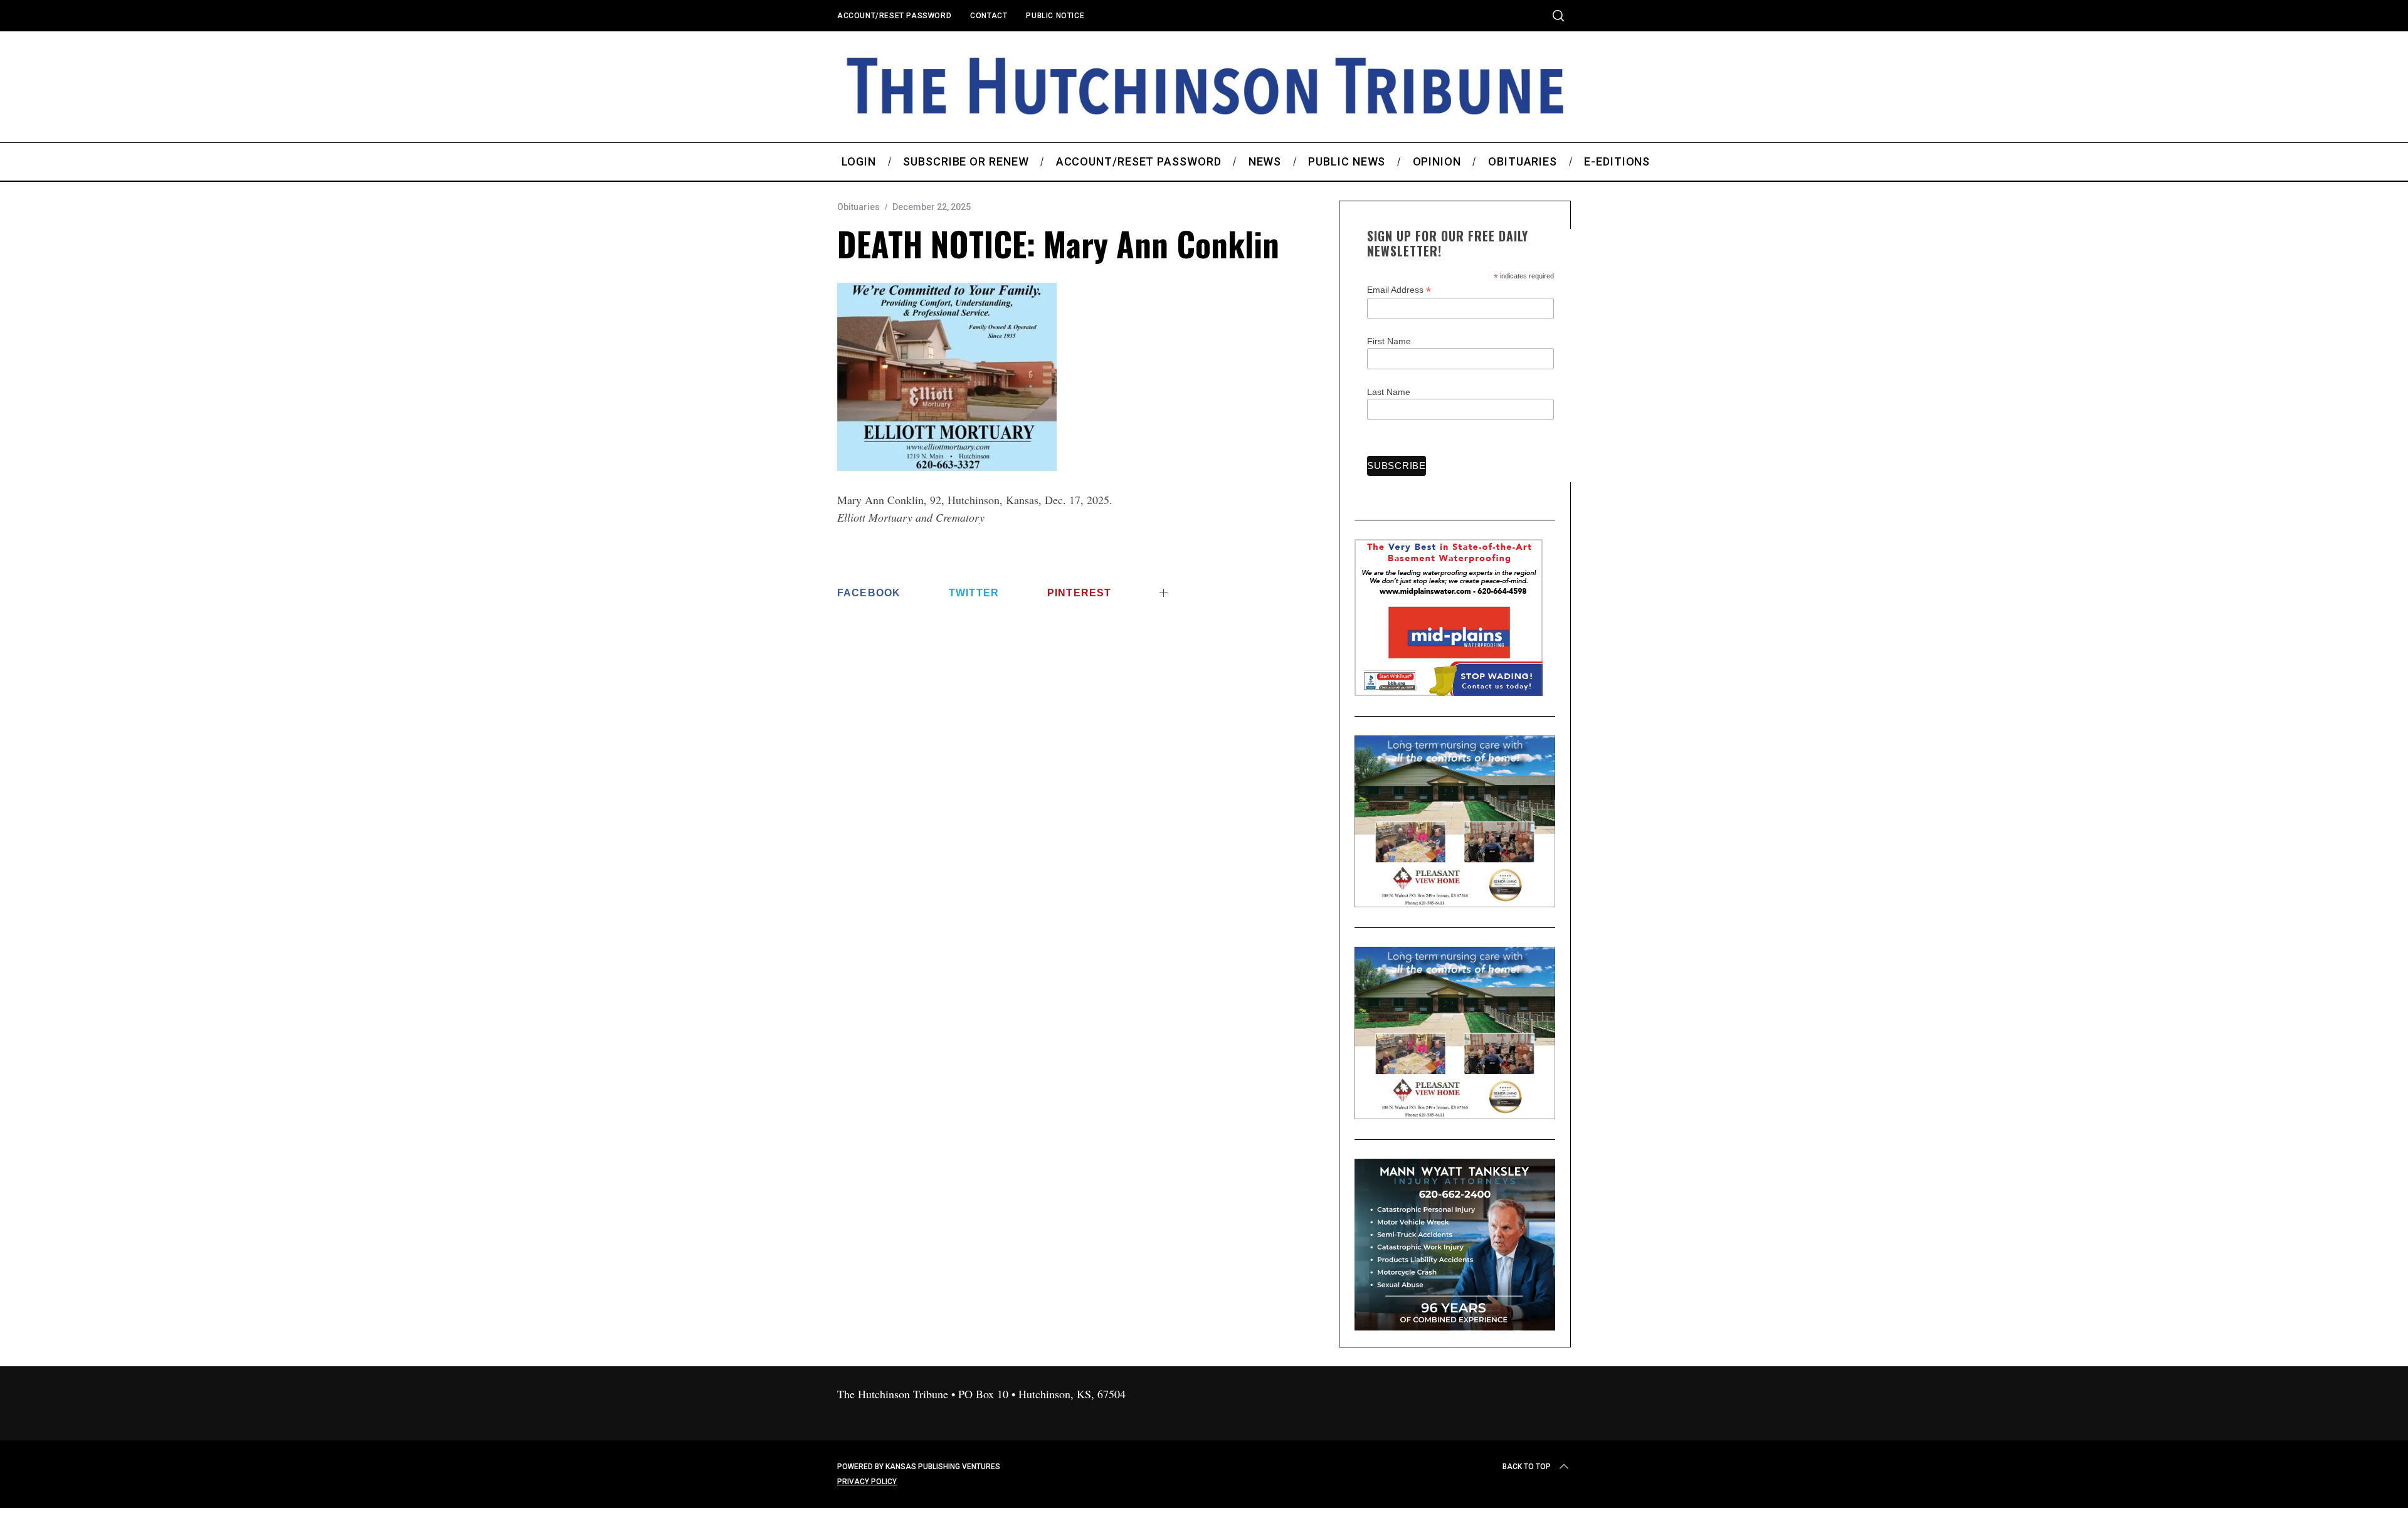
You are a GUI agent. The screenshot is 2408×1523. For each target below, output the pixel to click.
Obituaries (858, 207)
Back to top (1527, 1467)
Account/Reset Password (894, 16)
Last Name (1389, 392)
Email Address (1399, 290)
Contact (989, 16)
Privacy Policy (867, 1482)
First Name (1389, 341)
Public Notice (1055, 16)
